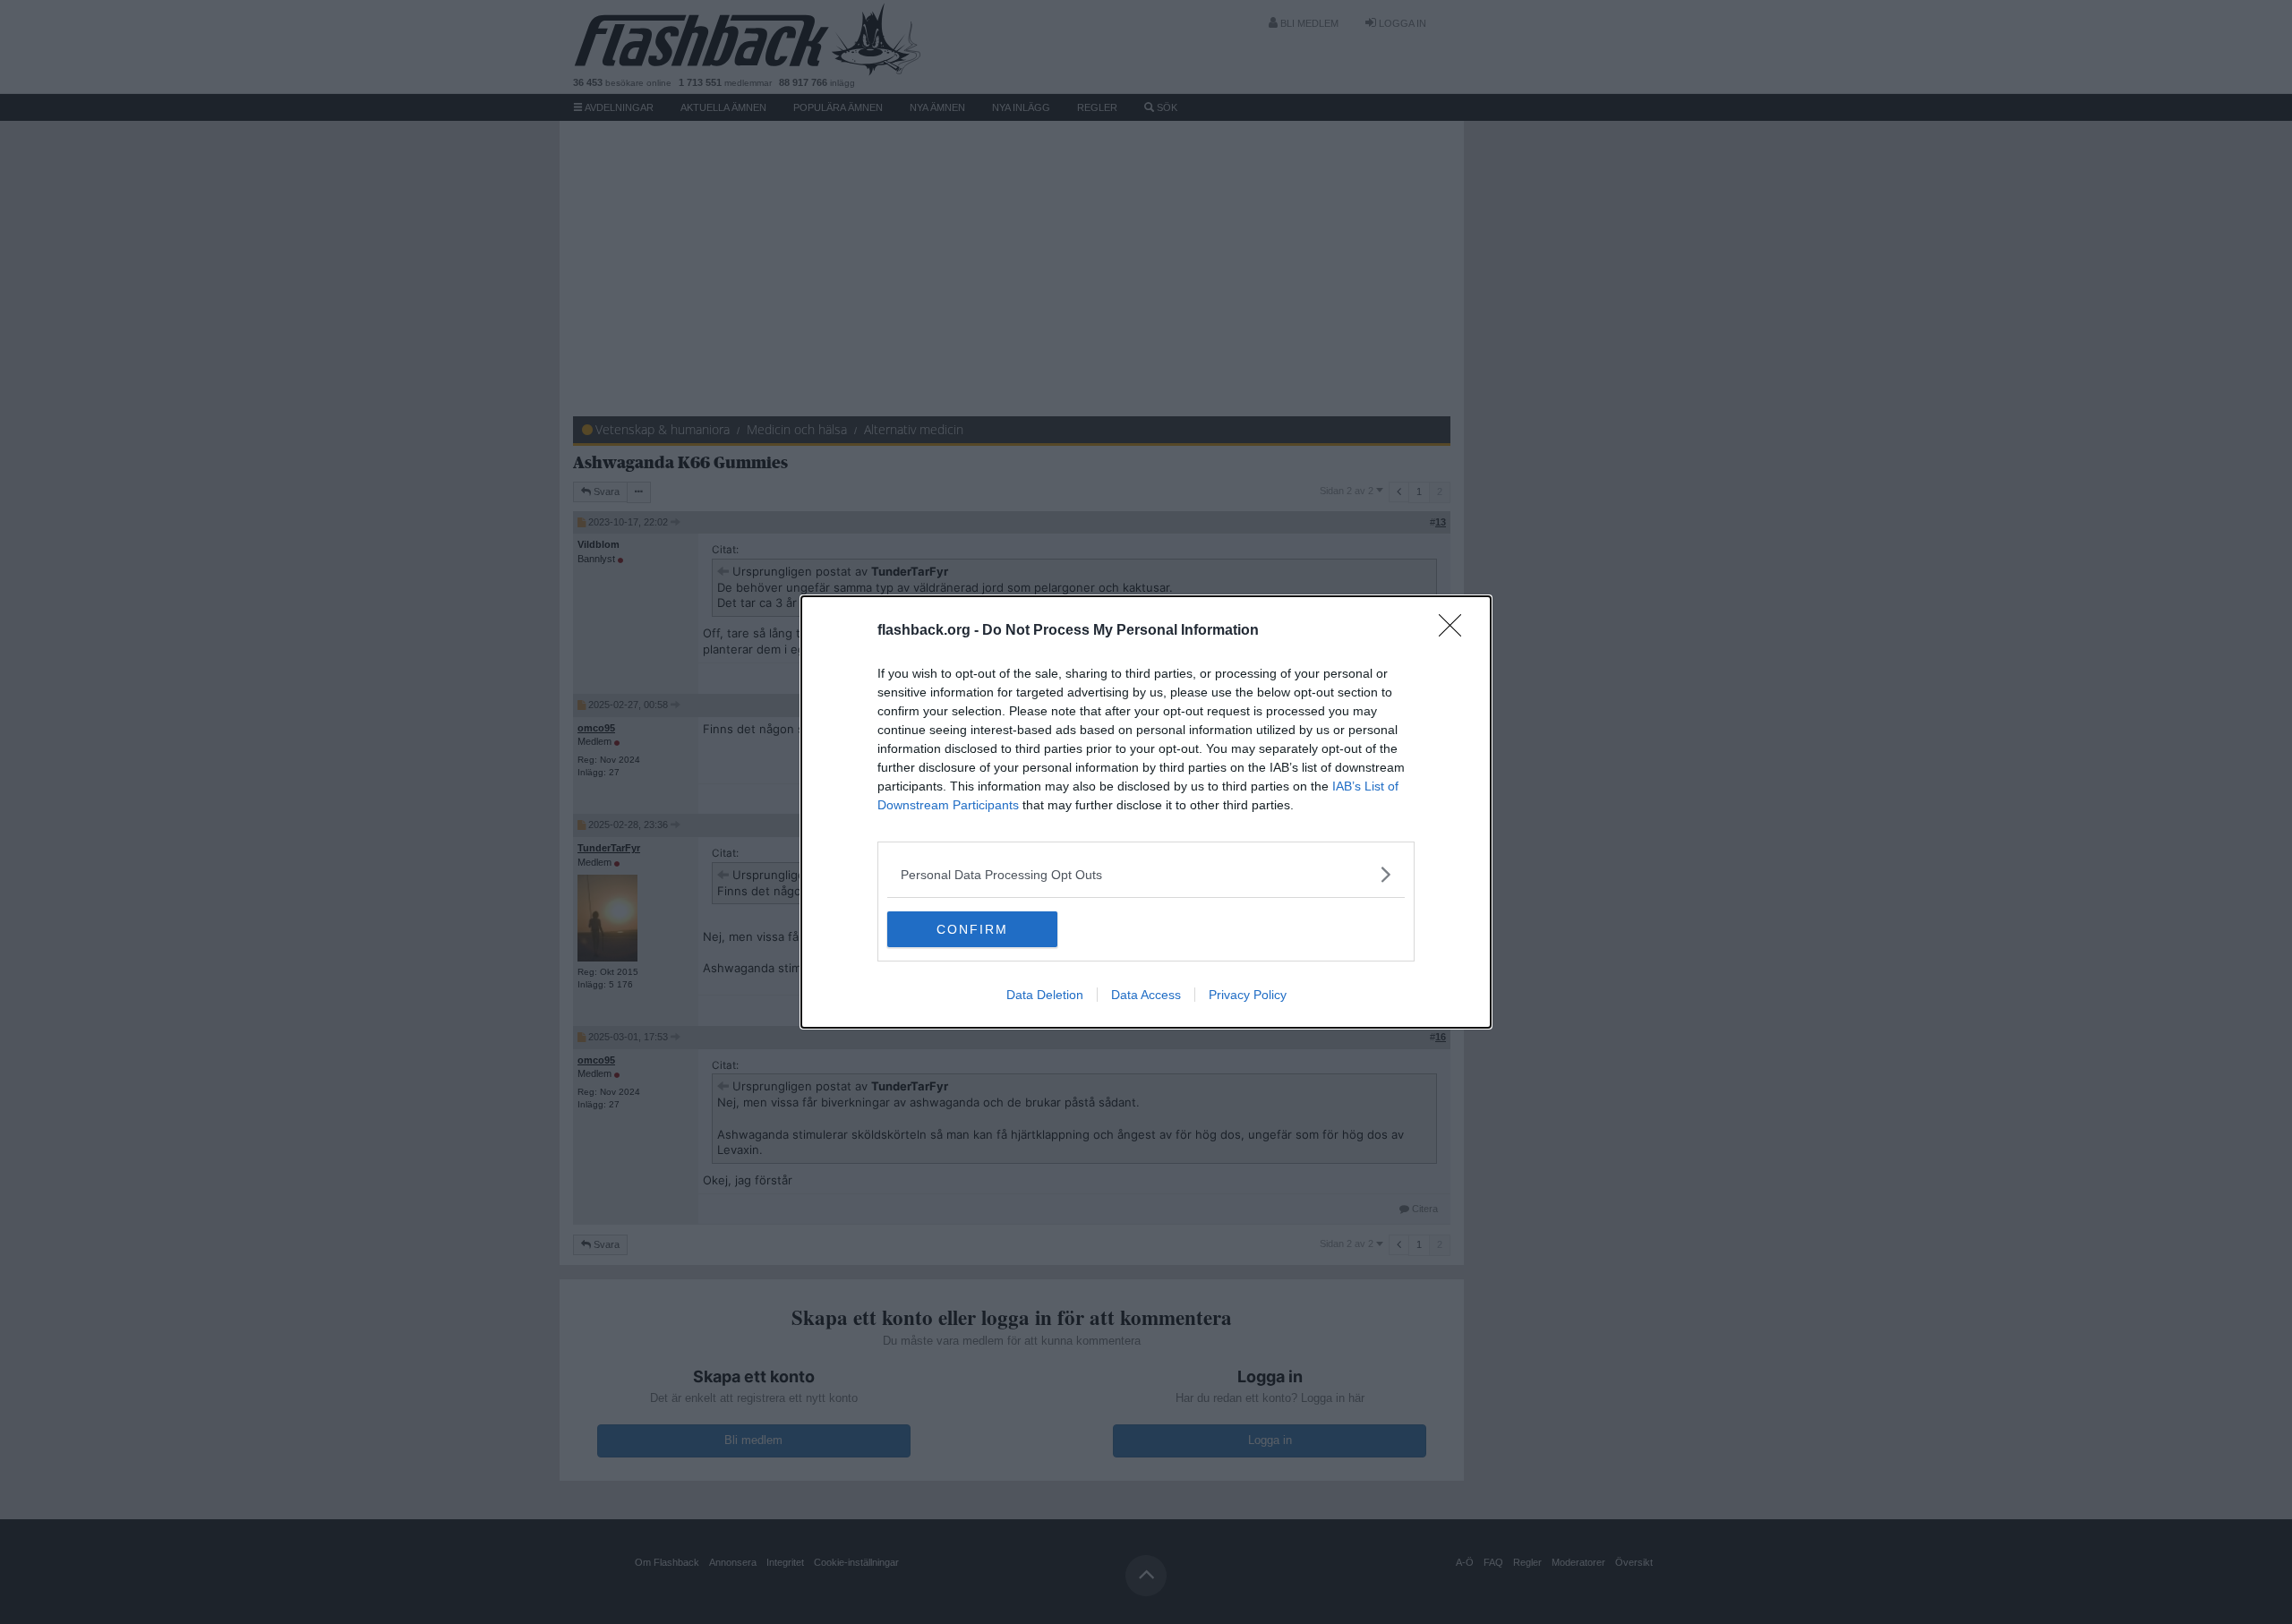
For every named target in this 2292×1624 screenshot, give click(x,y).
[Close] (1456, 631)
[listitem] (1146, 874)
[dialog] (1146, 812)
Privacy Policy (1248, 995)
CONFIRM (972, 929)
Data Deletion (1045, 995)
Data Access (1146, 995)
